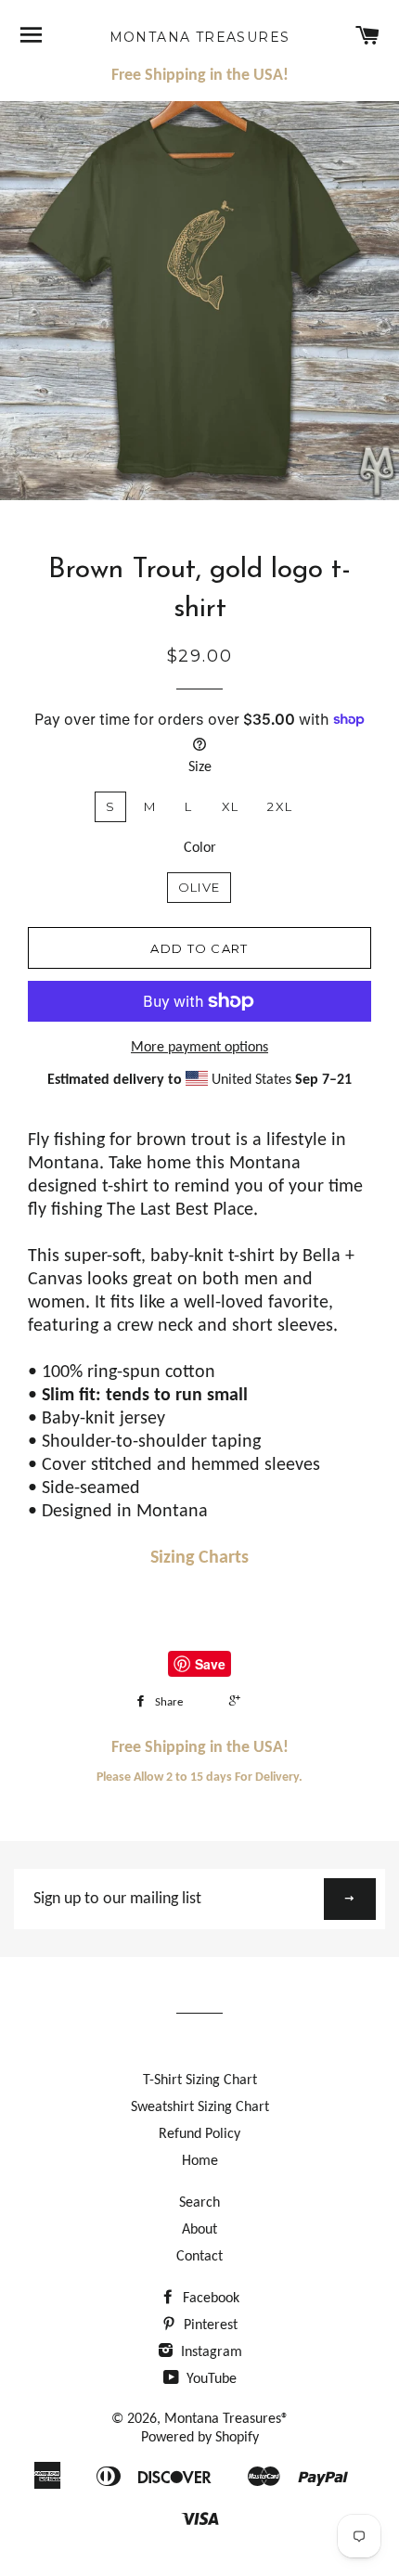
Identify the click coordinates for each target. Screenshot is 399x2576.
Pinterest (209, 2325)
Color (200, 848)
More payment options (199, 1048)
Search (199, 2203)
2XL (280, 806)
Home (200, 2161)
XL (231, 806)
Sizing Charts (199, 1558)
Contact (199, 2257)
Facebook (209, 2299)
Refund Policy (199, 2134)
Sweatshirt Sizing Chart (200, 2107)
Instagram (210, 2352)
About (199, 2230)
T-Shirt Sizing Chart (200, 2080)
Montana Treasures (200, 37)
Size (200, 767)
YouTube (210, 2379)
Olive (199, 887)
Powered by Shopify (200, 2438)
